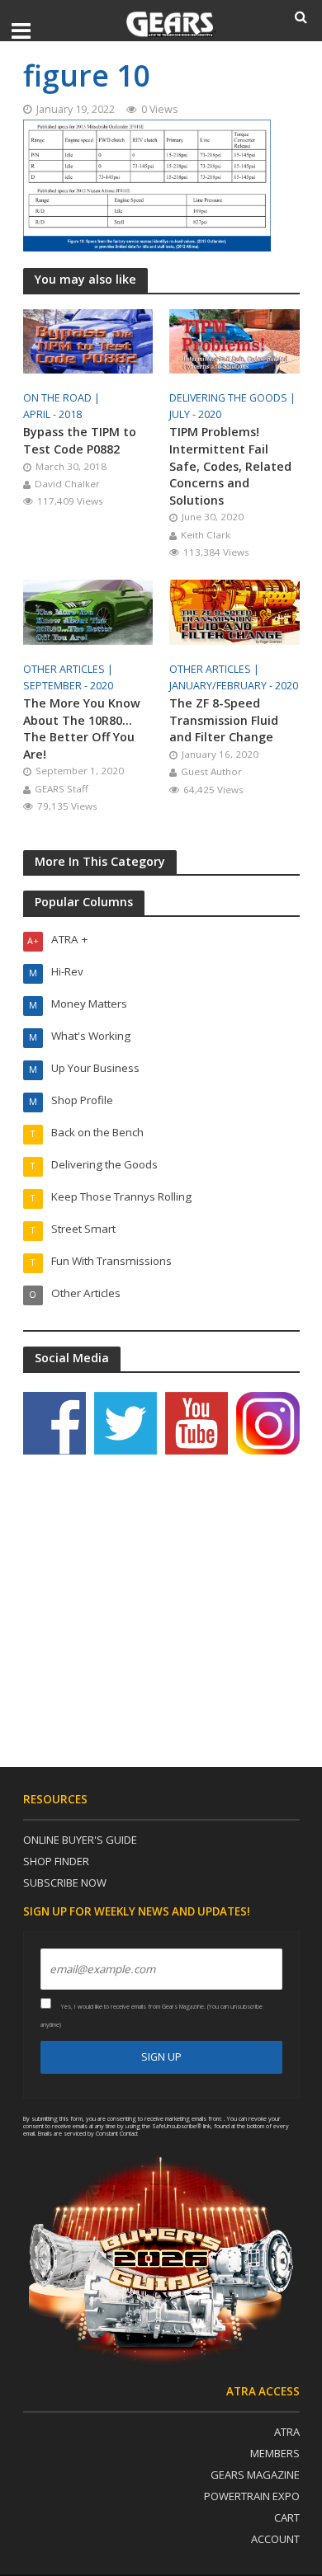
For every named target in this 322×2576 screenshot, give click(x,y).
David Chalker (67, 484)
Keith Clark (206, 535)
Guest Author (211, 771)
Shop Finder (56, 1861)
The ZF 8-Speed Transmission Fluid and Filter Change (224, 720)
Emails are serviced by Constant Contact (88, 2133)
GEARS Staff (62, 789)
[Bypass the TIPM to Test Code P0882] (88, 340)
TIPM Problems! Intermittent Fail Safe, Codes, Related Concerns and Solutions (230, 465)
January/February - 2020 (234, 686)
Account (275, 2539)
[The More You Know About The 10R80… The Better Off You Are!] (88, 611)
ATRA (287, 2432)
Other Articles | (69, 669)
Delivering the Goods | (234, 398)
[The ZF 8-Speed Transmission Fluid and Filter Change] (234, 611)
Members (275, 2453)
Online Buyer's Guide (80, 1840)
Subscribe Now (65, 1883)
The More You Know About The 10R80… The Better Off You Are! (82, 729)
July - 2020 (195, 414)
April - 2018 (52, 414)
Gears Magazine (255, 2475)
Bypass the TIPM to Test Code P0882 (80, 440)
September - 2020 (68, 686)
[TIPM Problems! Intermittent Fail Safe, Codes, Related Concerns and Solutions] (234, 340)
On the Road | (63, 398)
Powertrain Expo (252, 2496)
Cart (287, 2517)
